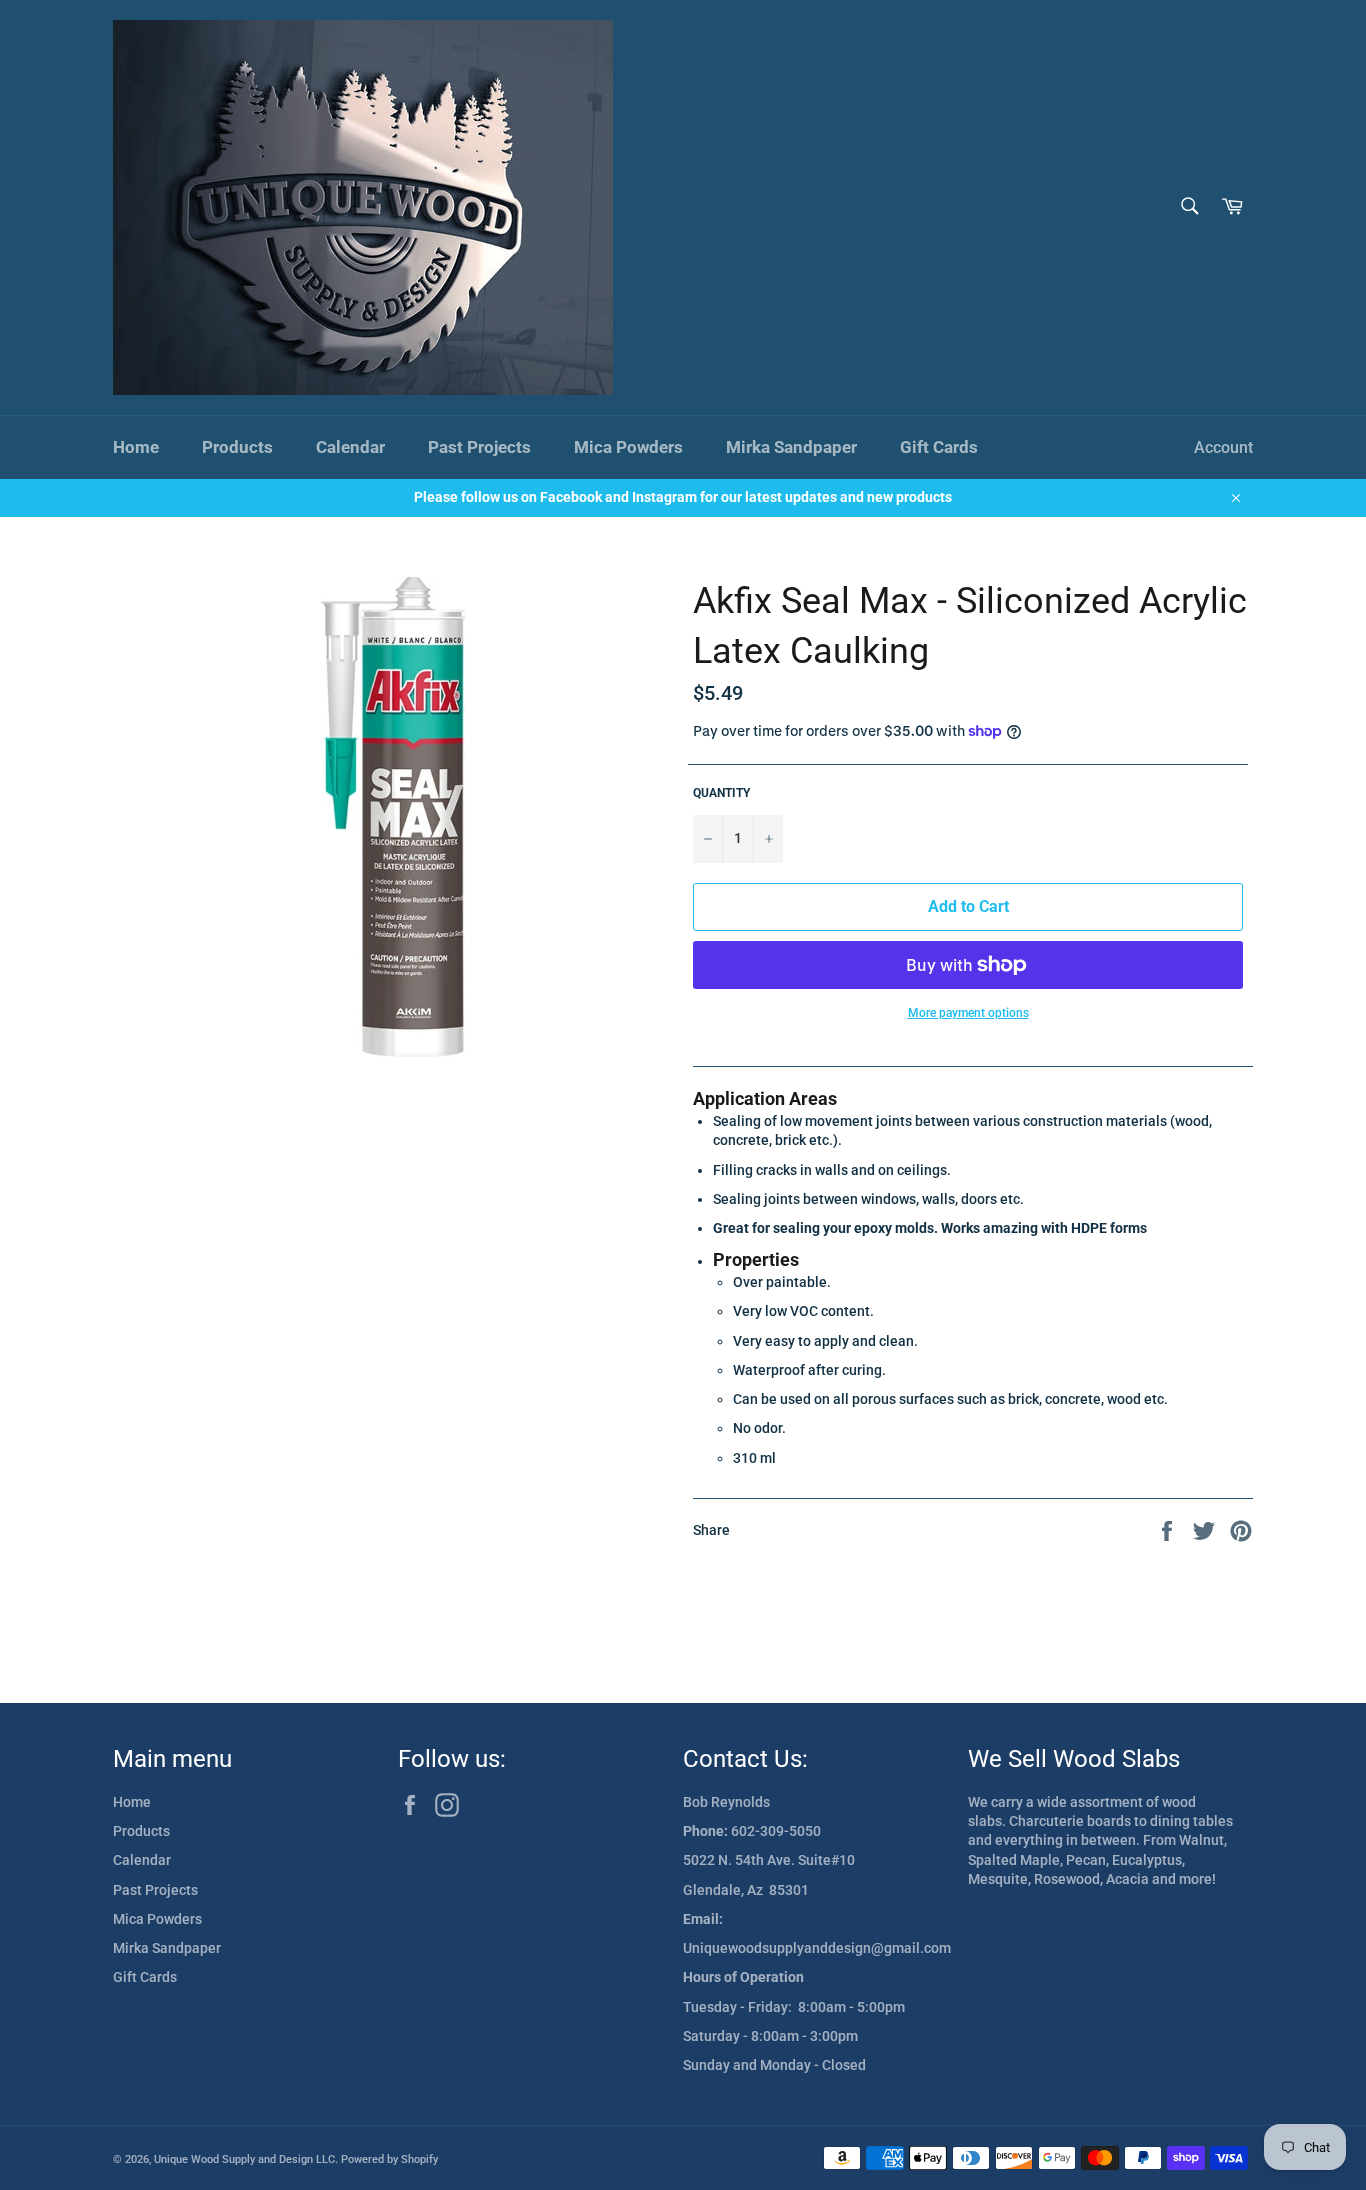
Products (237, 447)
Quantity (721, 793)
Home (136, 447)
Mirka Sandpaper (791, 447)
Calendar (350, 447)
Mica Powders (628, 447)
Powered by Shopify (389, 2159)
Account (1223, 447)
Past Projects (479, 447)
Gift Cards (939, 447)
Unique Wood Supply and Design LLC (244, 2159)
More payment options (968, 1013)
